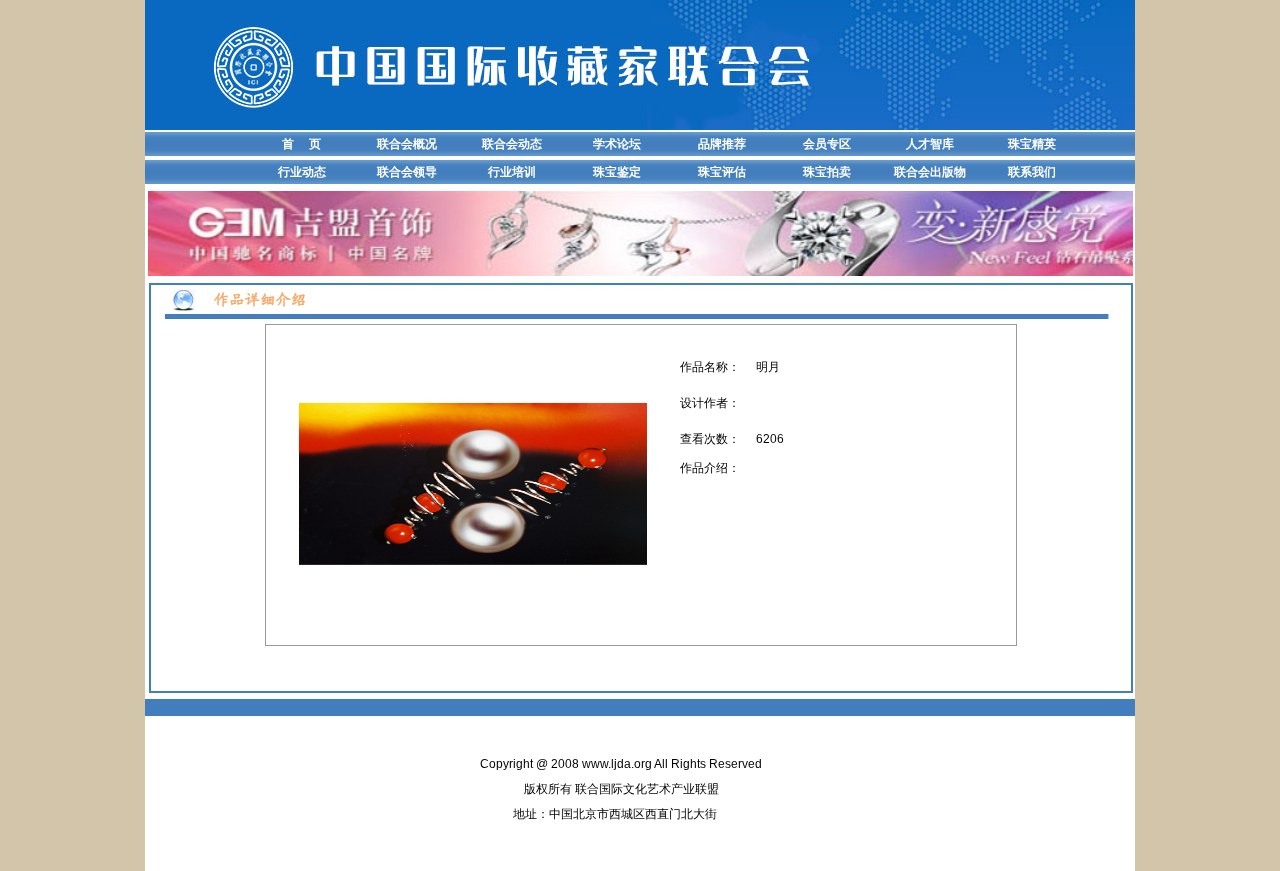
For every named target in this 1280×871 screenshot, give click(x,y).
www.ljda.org (617, 764)
